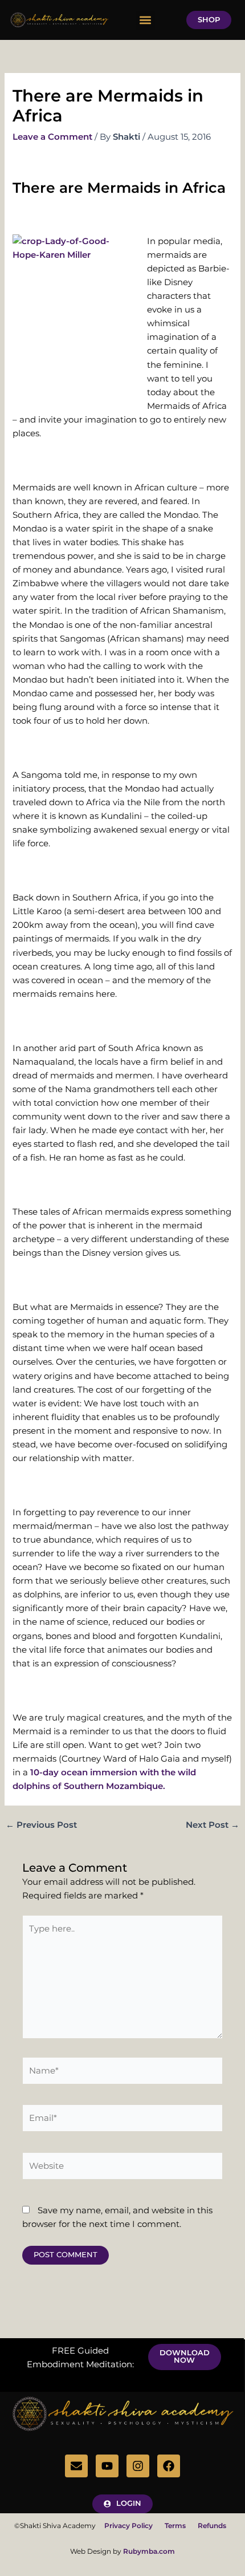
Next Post (213, 1825)
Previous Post (41, 1825)
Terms (175, 2526)
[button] (146, 20)
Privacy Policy (134, 2526)
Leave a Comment (52, 137)
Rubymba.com (149, 2551)
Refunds (212, 2526)
